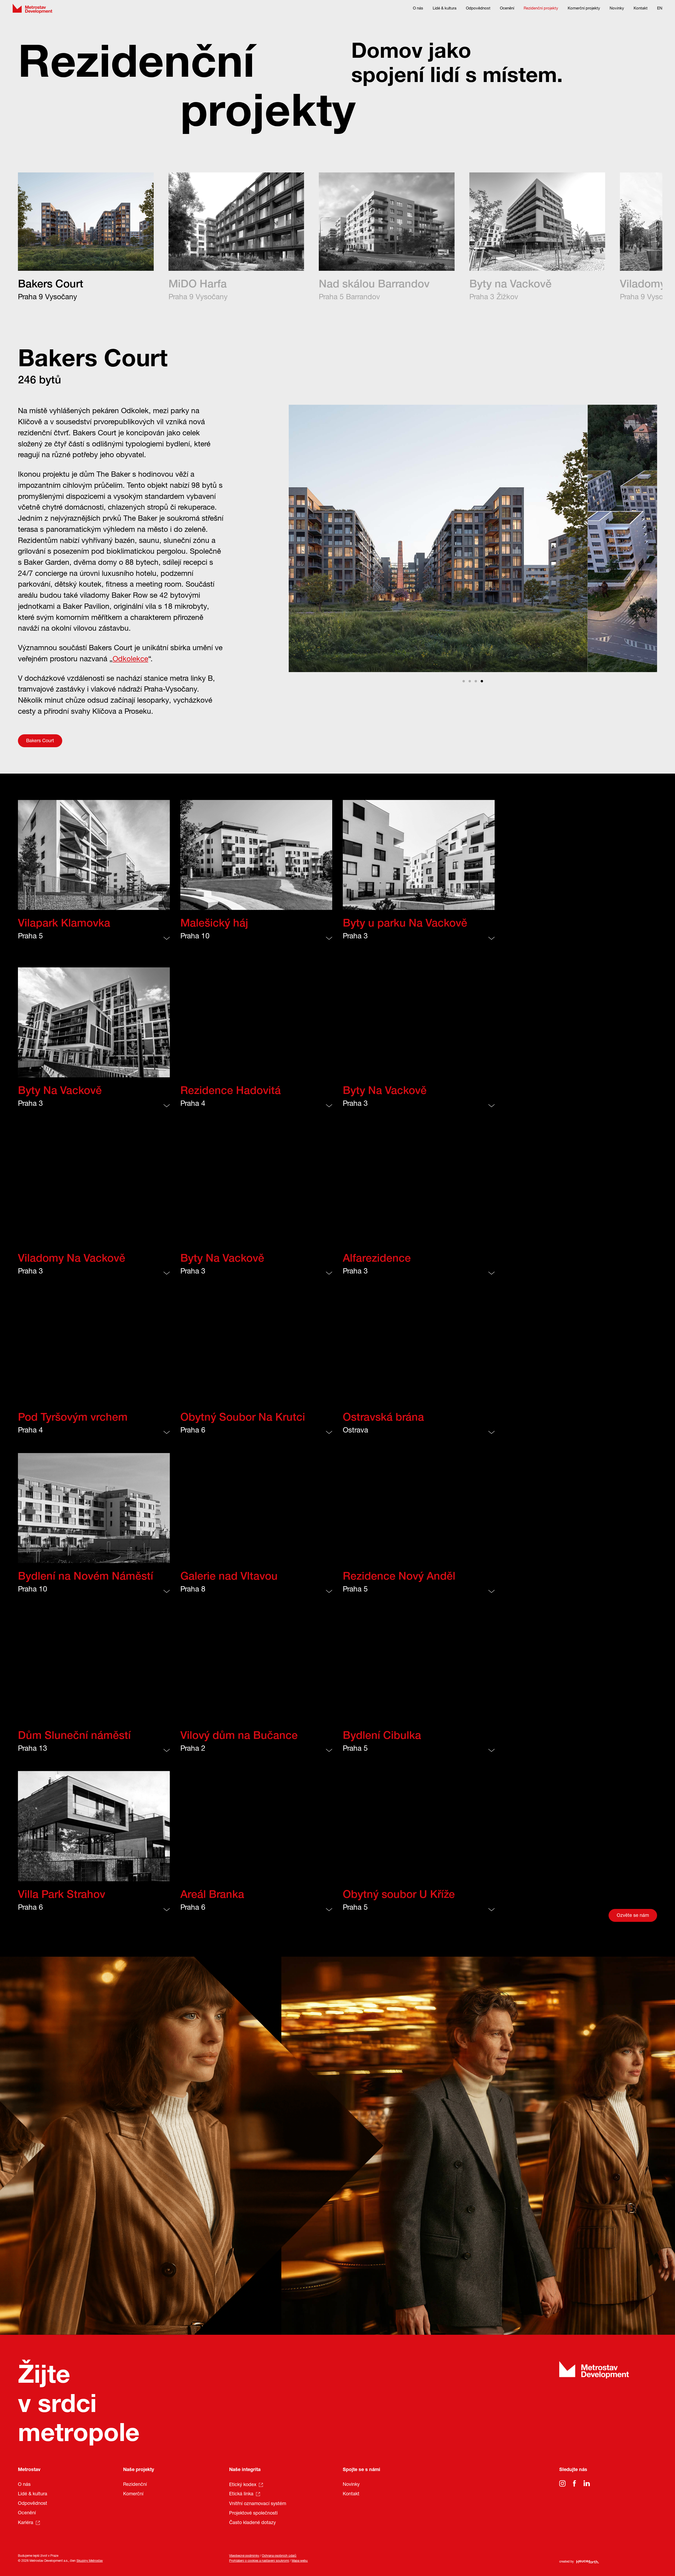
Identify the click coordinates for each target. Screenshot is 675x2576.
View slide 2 (470, 681)
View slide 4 (482, 681)
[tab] (86, 238)
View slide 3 (476, 681)
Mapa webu (300, 2561)
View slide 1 (464, 681)
